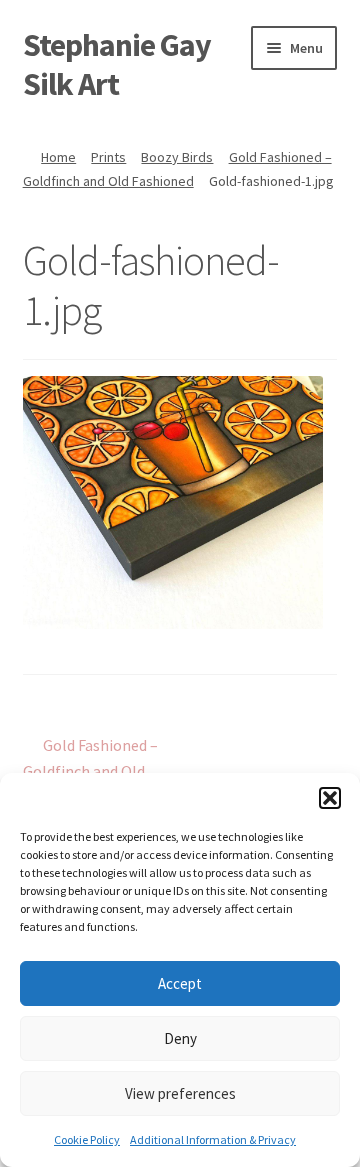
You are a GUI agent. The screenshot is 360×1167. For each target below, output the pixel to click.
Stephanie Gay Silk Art (117, 64)
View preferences (180, 1093)
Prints (108, 157)
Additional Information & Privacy (213, 1139)
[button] (330, 798)
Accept (180, 983)
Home (58, 157)
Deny (180, 1038)
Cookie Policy (87, 1139)
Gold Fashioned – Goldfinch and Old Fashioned (91, 770)
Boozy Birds (177, 157)
